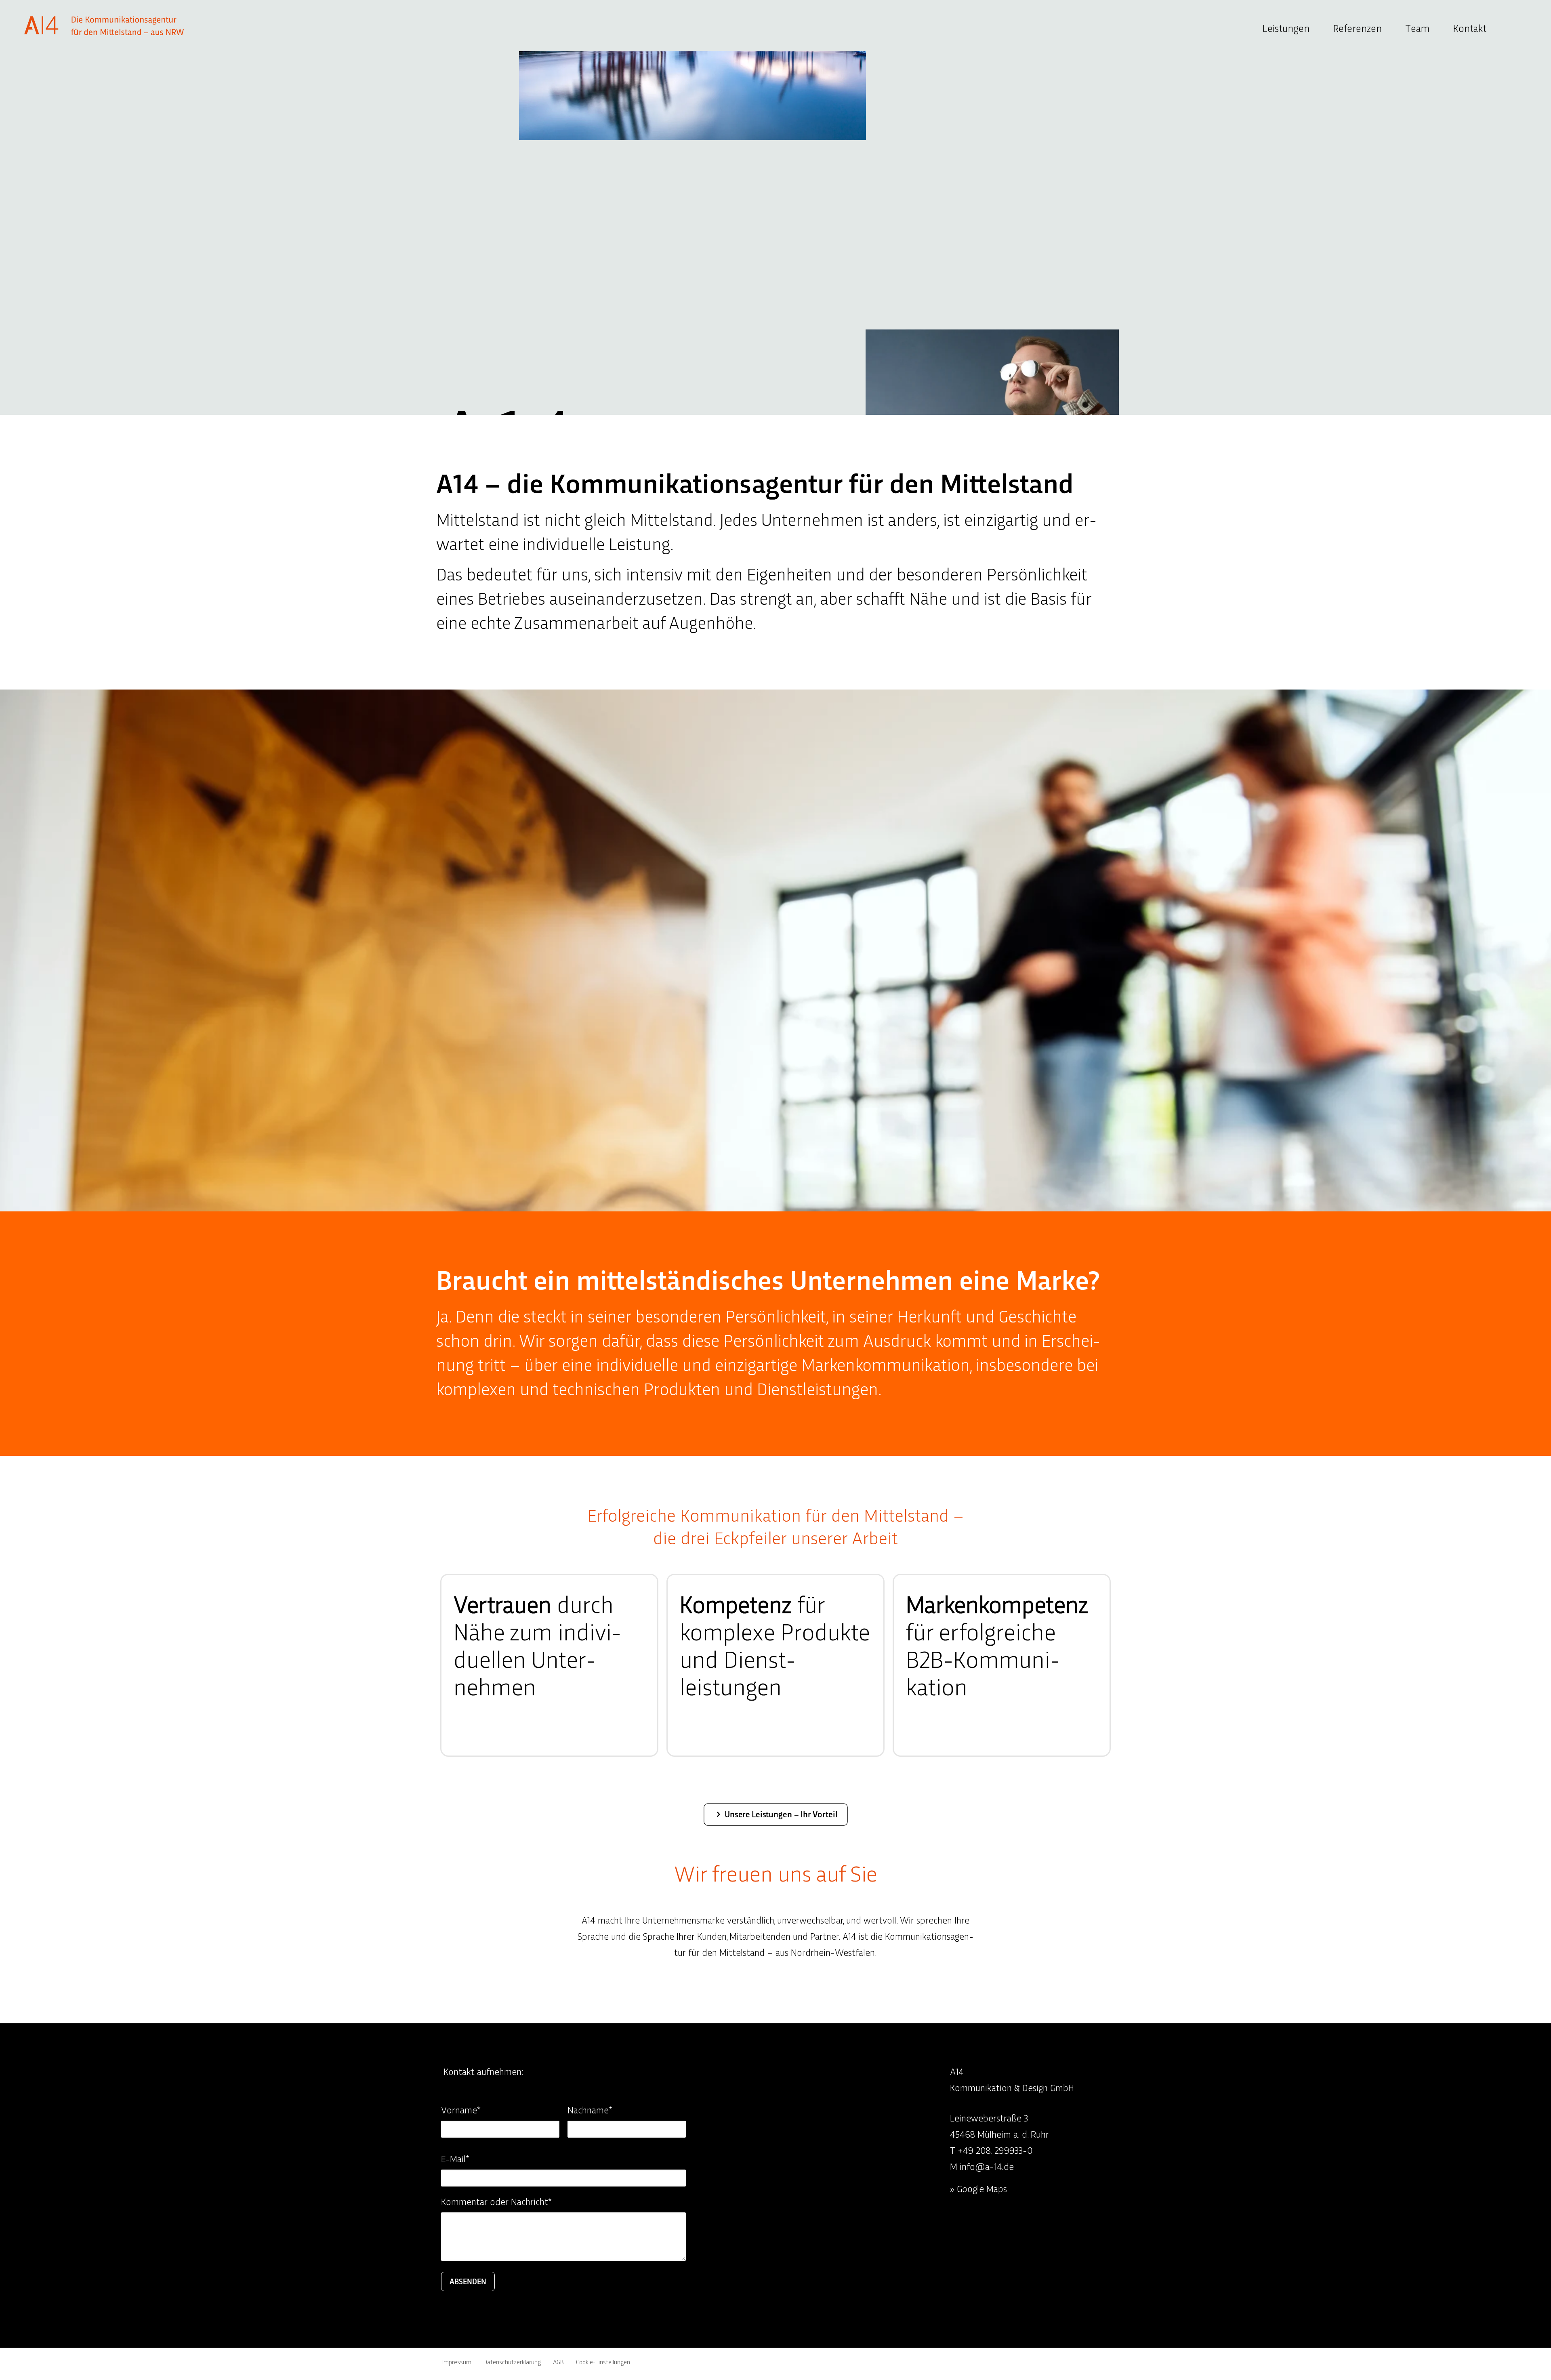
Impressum (457, 2362)
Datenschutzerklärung (512, 2362)
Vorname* (461, 2110)
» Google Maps (978, 2189)
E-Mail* (455, 2159)
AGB (558, 2362)
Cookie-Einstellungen (603, 2362)
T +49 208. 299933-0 (991, 2150)
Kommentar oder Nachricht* (496, 2202)
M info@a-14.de (982, 2167)
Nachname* (590, 2110)
